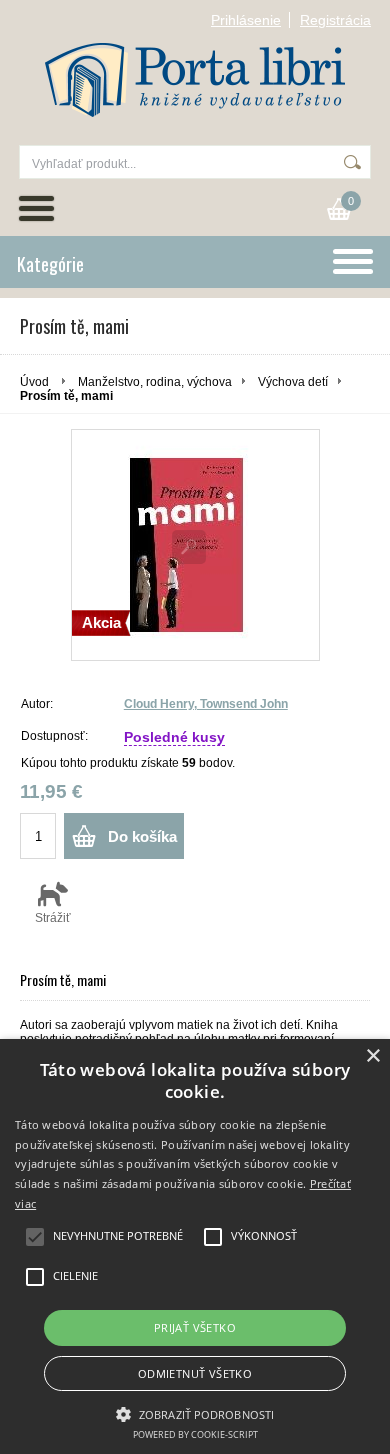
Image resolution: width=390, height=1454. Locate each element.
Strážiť (53, 918)
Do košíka (142, 836)
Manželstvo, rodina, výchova (155, 382)
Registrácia (335, 20)
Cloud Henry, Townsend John (206, 704)
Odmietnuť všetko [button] (195, 1373)
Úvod (34, 382)
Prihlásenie (246, 20)
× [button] (372, 1056)
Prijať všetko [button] (195, 1327)
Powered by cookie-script (195, 1434)
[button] (195, 1413)
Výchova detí (293, 382)
